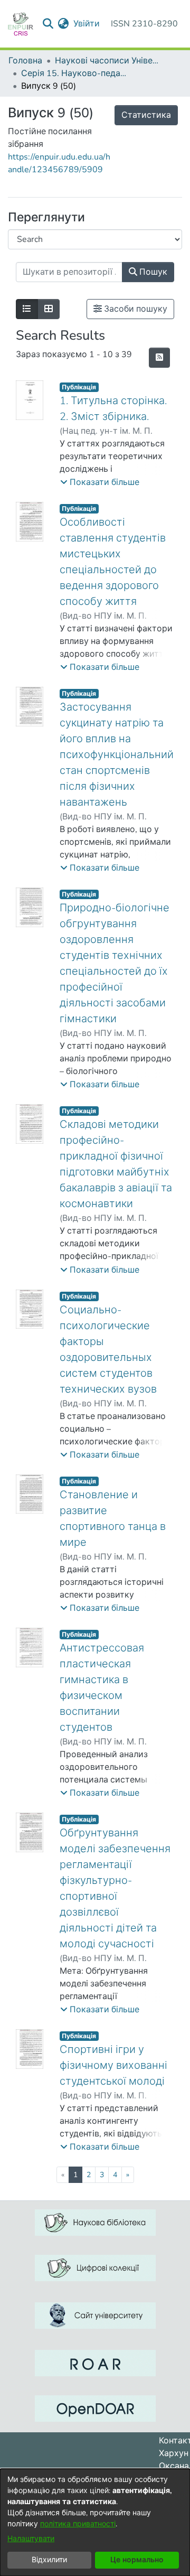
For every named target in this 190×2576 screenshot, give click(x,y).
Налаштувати (31, 2539)
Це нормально (137, 2560)
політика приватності (78, 2524)
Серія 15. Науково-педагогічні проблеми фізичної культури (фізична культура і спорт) (74, 73)
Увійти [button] (87, 24)
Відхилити (49, 2560)
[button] (100, 482)
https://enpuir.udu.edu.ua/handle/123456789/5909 (59, 163)
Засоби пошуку (135, 309)
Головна (25, 61)
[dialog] (95, 2522)
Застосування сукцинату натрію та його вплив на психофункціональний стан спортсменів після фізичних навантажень (117, 755)
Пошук (152, 272)
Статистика (146, 115)
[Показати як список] (27, 309)
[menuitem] (64, 24)
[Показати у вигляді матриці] (49, 309)
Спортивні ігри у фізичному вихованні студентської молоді (113, 2065)
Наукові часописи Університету (108, 61)
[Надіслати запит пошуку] (48, 24)
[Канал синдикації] (159, 358)
